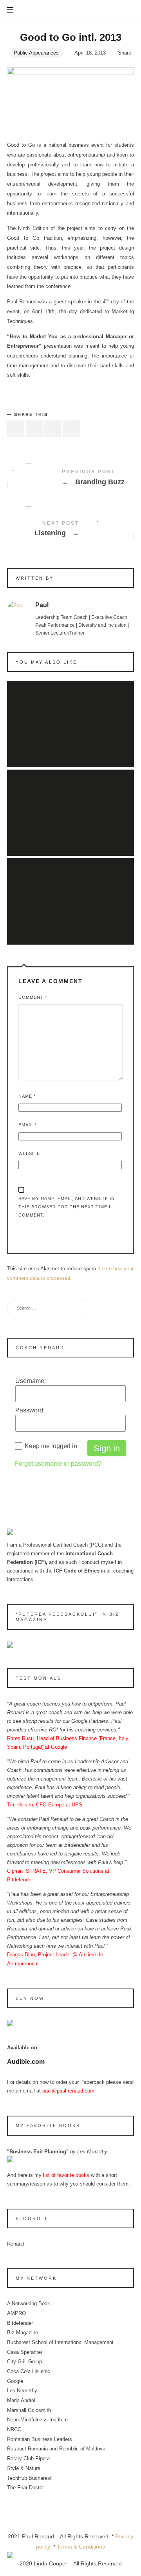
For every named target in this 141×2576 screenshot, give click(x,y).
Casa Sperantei (24, 2352)
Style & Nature (24, 2468)
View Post (70, 740)
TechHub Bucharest (29, 2478)
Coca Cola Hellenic (29, 2371)
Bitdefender (20, 2323)
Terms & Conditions (81, 2547)
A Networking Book (29, 2303)
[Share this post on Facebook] (16, 428)
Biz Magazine (23, 2332)
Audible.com (26, 2062)
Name (27, 1096)
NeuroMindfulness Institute (37, 2420)
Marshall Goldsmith (29, 2410)
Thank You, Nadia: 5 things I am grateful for (70, 804)
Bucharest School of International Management (60, 2342)
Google (15, 2381)
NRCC (14, 2429)
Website (29, 1153)
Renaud (16, 2244)
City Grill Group (24, 2362)
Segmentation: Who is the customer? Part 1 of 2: (70, 715)
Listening (70, 530)
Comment (33, 997)
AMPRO (16, 2313)
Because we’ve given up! (70, 892)
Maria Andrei (21, 2400)
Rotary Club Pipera (28, 2458)
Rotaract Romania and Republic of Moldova (56, 2449)
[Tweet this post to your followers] (34, 428)
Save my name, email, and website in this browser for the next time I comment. (67, 1207)
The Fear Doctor (25, 2488)
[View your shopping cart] (127, 10)
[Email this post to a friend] (72, 428)
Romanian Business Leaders (40, 2439)
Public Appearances (36, 53)
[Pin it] (53, 428)
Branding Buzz (70, 479)
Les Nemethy (22, 2391)
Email (27, 1125)
